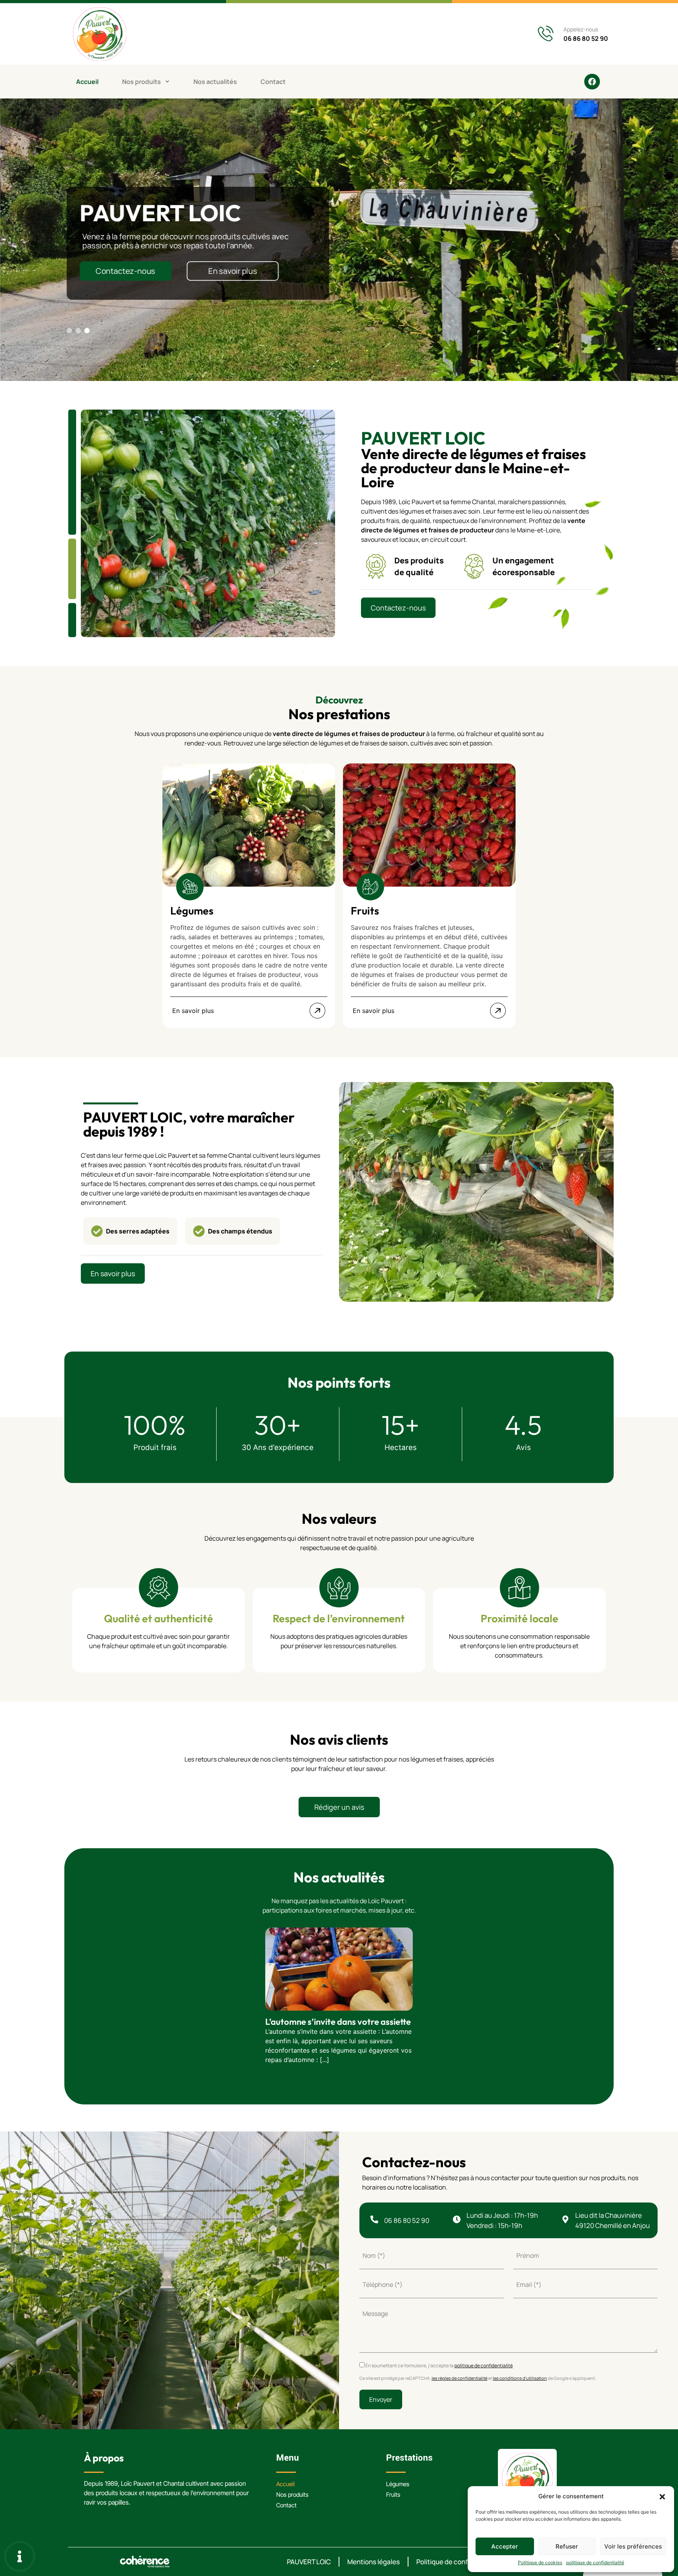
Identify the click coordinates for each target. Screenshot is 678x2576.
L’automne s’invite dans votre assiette (338, 2022)
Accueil (87, 82)
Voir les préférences (633, 2546)
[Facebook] (592, 82)
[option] (249, 896)
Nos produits (141, 82)
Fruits (393, 2495)
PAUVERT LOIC (309, 2562)
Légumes (398, 2484)
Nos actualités (215, 82)
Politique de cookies (540, 2562)
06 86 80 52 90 (586, 38)
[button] (662, 2496)
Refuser (567, 2546)
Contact (273, 82)
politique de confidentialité (595, 2562)
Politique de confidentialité (458, 2562)
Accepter (505, 2546)
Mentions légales (374, 2562)
